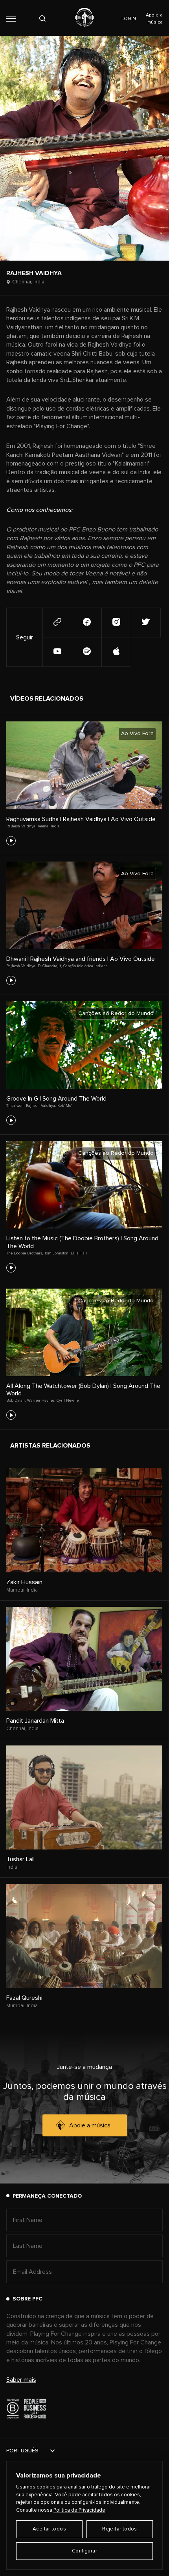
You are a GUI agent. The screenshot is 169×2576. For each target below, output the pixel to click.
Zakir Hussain (24, 1582)
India (55, 826)
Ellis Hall (79, 1253)
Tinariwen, (15, 1106)
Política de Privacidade (79, 2510)
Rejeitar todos (119, 2529)
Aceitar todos (49, 2529)
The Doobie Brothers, (25, 1253)
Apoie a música (90, 2125)
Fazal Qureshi (24, 1998)
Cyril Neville (68, 1400)
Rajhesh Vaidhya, (21, 826)
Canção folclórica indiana (85, 966)
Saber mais (21, 2380)
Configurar (84, 2551)
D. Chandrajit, (50, 966)
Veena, (43, 826)
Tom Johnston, (57, 1253)
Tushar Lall (20, 1859)
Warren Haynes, (41, 1400)
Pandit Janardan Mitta (35, 1721)
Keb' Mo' (64, 1106)
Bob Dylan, (16, 1400)
